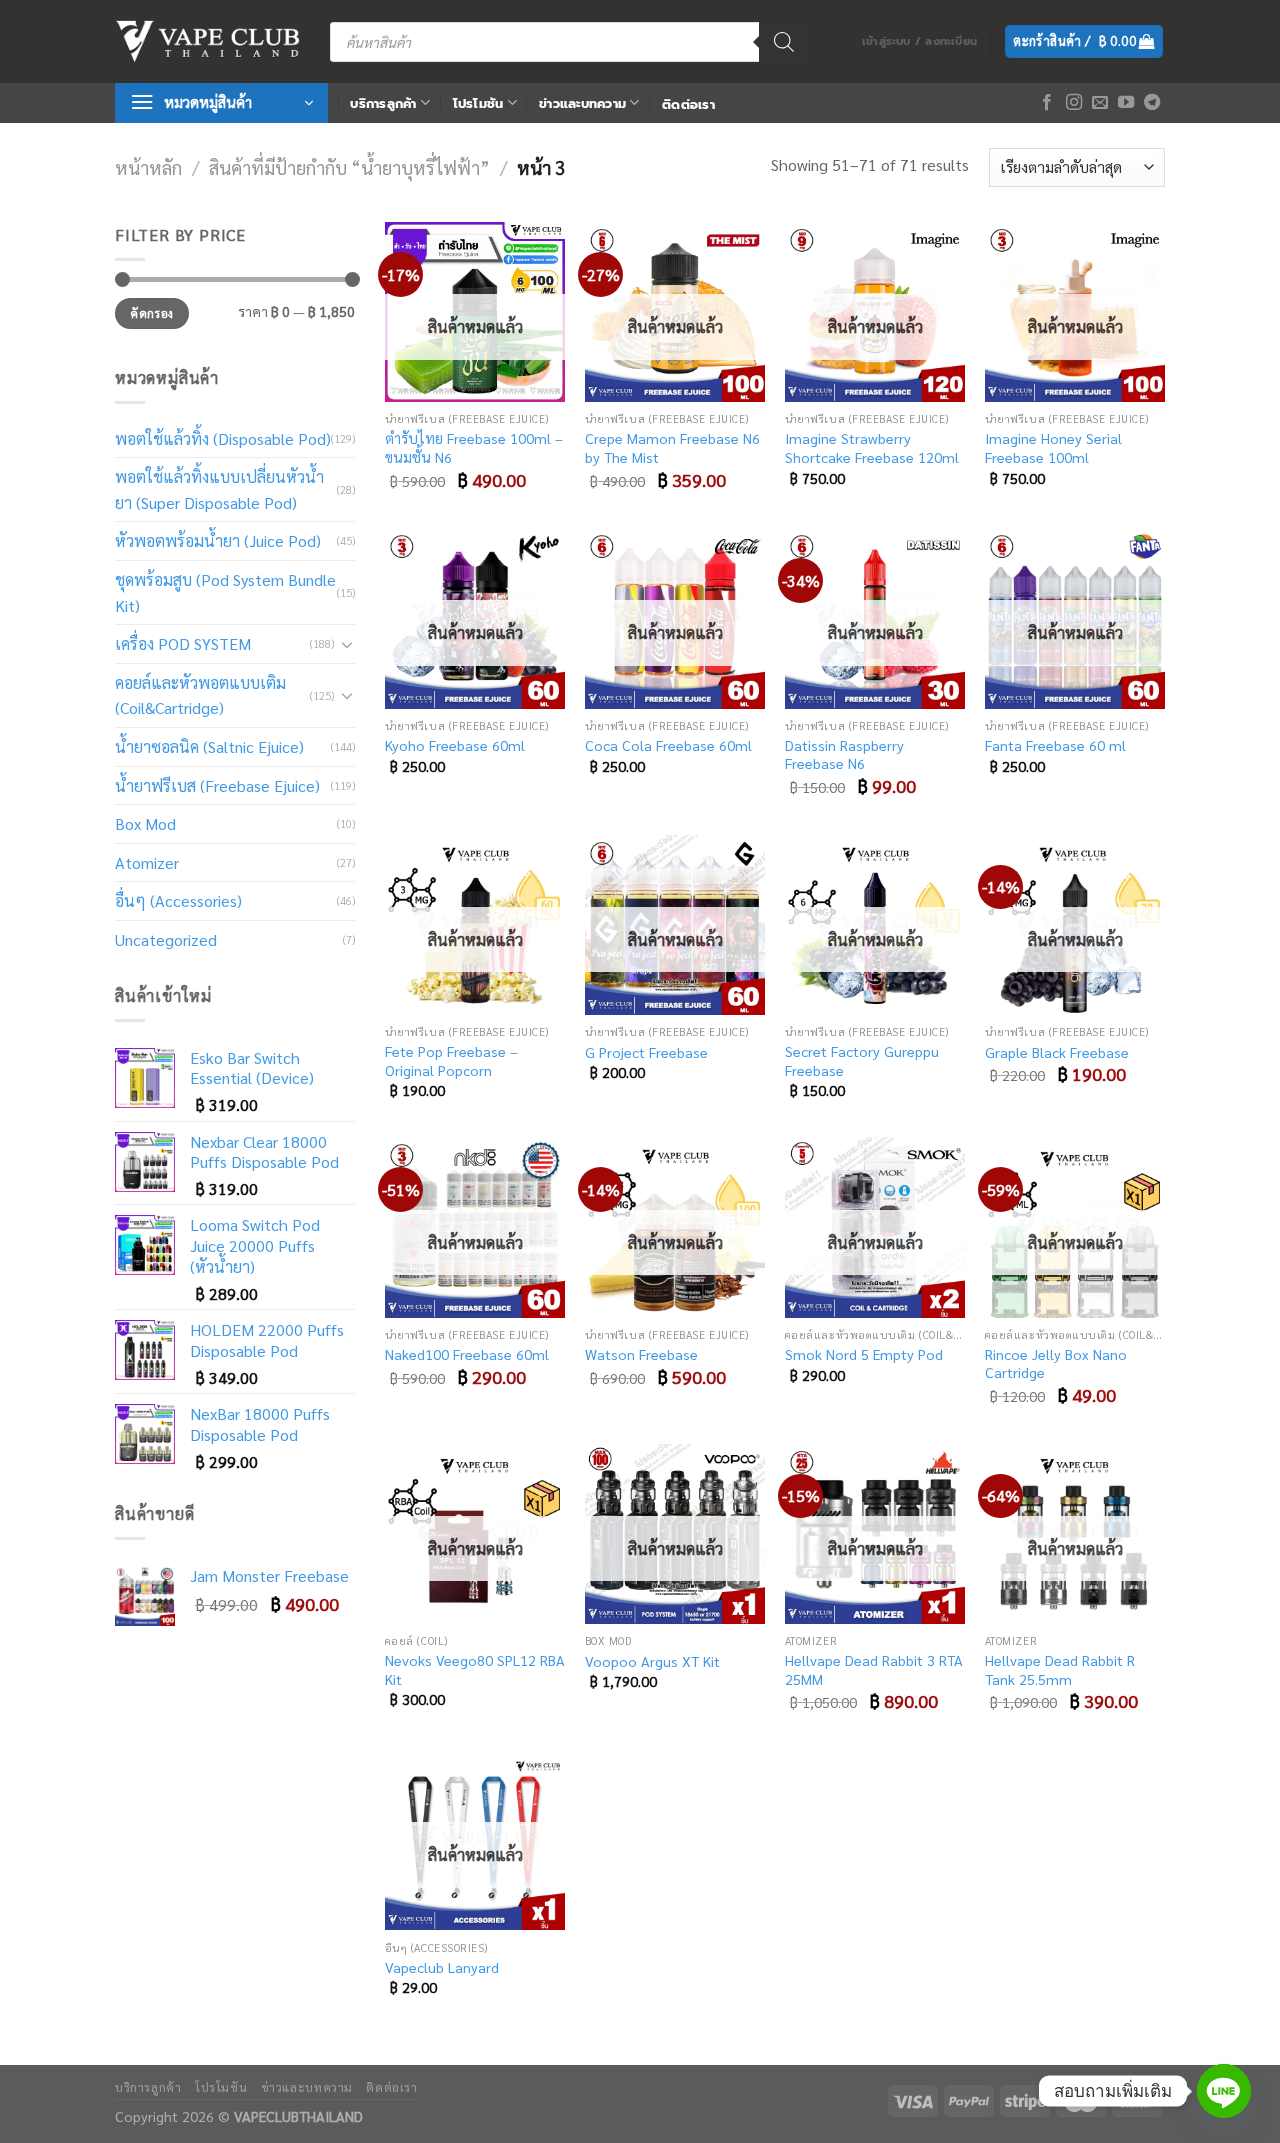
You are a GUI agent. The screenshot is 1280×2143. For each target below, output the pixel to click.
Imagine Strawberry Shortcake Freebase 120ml (872, 447)
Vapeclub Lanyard (442, 1967)
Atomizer (147, 862)
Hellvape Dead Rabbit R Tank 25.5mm (1060, 1669)
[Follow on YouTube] (1126, 103)
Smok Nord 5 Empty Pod (864, 1354)
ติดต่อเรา (688, 104)
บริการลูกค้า (383, 103)
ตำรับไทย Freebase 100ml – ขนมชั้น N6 (474, 447)
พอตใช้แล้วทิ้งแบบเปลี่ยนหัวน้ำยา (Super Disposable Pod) (219, 489)
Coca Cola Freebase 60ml (668, 745)
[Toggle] (347, 644)
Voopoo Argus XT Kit (652, 1661)
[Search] (784, 42)
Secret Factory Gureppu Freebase (862, 1060)
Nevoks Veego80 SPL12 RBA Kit (475, 1669)
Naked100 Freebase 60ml (467, 1354)
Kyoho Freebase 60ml (455, 745)
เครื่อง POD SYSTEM (183, 643)
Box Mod (145, 823)
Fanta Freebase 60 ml (1055, 745)
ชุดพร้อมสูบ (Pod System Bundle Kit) (225, 592)
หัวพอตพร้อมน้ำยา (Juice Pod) (218, 540)
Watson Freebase (641, 1354)
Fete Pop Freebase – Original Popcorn (451, 1060)
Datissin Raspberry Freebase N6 (844, 754)
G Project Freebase (646, 1052)
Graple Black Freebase (1057, 1052)
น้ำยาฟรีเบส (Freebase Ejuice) (217, 785)
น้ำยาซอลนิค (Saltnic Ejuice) (209, 746)
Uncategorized (166, 939)
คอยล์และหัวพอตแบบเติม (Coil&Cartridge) (200, 695)
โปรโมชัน (478, 103)
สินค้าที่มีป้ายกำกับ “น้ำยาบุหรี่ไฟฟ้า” (349, 167)
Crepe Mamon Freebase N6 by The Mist (672, 447)
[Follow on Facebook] (1047, 103)
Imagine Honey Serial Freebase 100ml (1053, 447)
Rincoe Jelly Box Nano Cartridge (1056, 1363)
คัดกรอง (151, 313)
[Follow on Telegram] (1152, 103)
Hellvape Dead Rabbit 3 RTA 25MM (874, 1669)
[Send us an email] (1100, 103)
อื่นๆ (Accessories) (178, 900)
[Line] (1224, 2091)
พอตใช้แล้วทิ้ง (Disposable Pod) (223, 438)
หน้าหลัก (148, 167)
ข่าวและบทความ (582, 103)
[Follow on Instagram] (1074, 103)
